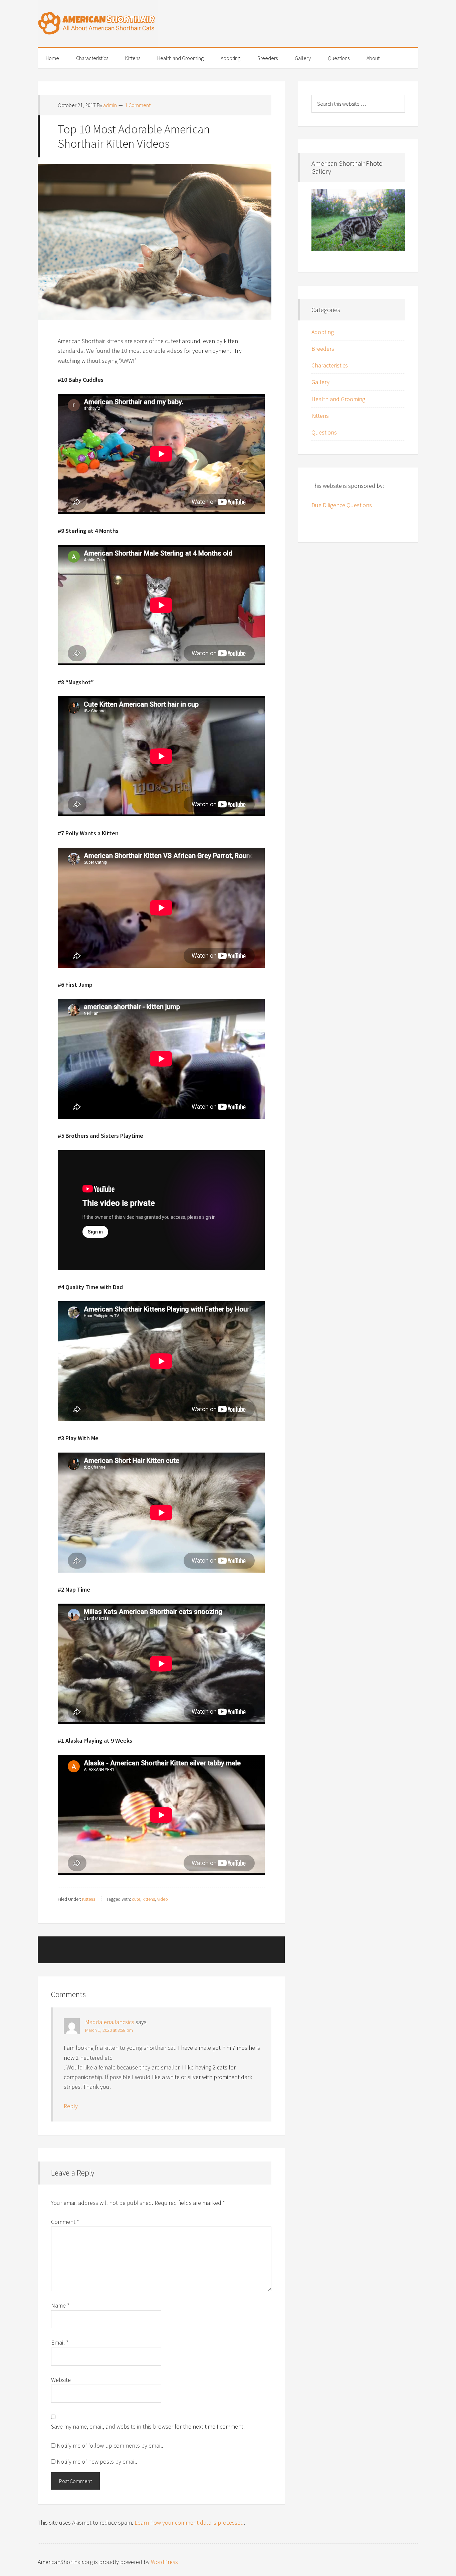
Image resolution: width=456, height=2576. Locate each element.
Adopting (323, 332)
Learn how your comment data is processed (189, 2522)
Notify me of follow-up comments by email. (110, 2445)
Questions (324, 432)
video (163, 1899)
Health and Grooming (338, 399)
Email (60, 2342)
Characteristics (330, 365)
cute (136, 1899)
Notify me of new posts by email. (97, 2461)
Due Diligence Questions (342, 505)
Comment (65, 2222)
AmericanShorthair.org (228, 23)
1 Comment (138, 105)
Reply (71, 2106)
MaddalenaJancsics (110, 2022)
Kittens (89, 1899)
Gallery (320, 382)
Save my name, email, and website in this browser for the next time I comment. (148, 2426)
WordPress (164, 2562)
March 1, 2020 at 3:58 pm (109, 2030)
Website (61, 2380)
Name (60, 2305)
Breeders (323, 349)
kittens (149, 1899)
